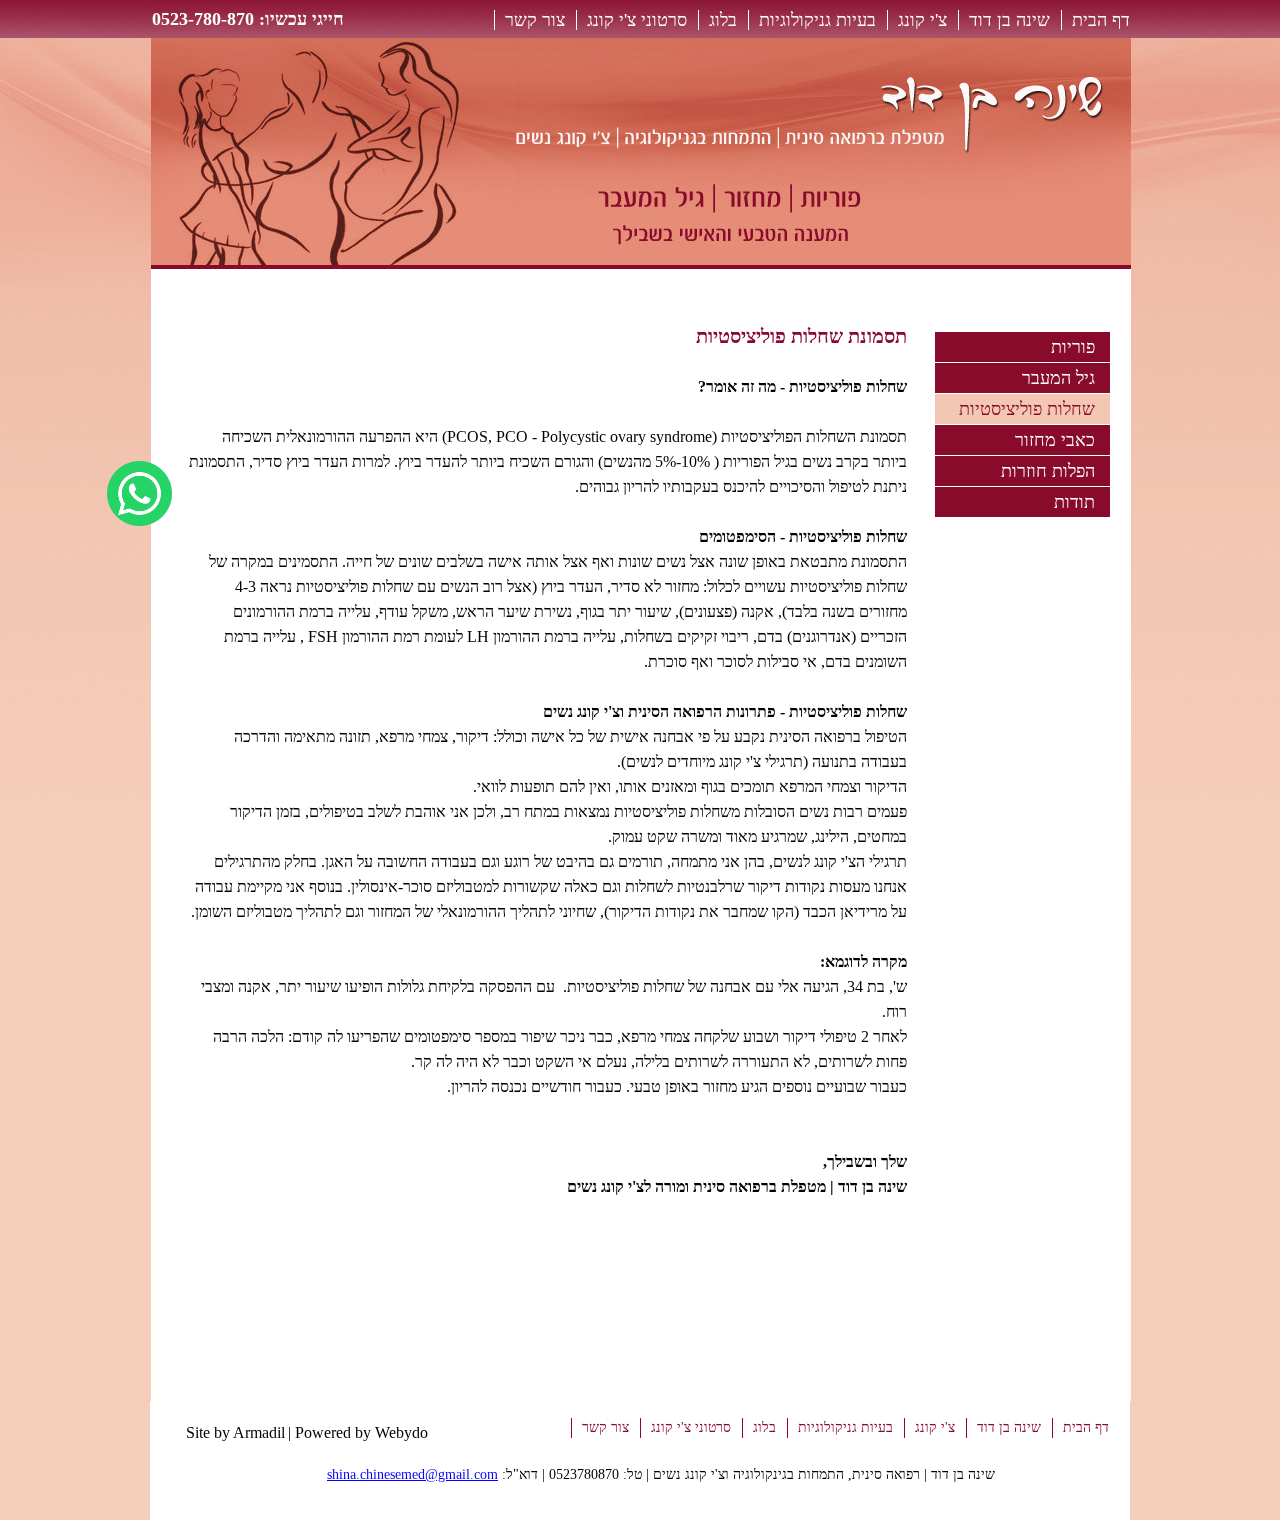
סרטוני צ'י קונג (637, 20)
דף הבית (1101, 20)
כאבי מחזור (1055, 440)
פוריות (1073, 347)
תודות (1074, 502)
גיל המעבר (1058, 378)
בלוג (723, 20)
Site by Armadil (235, 1432)
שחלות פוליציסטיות (1027, 409)
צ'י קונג (922, 20)
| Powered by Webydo (358, 1432)
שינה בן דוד (1009, 20)
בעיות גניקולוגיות (817, 20)
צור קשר (535, 20)
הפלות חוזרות (1048, 471)
